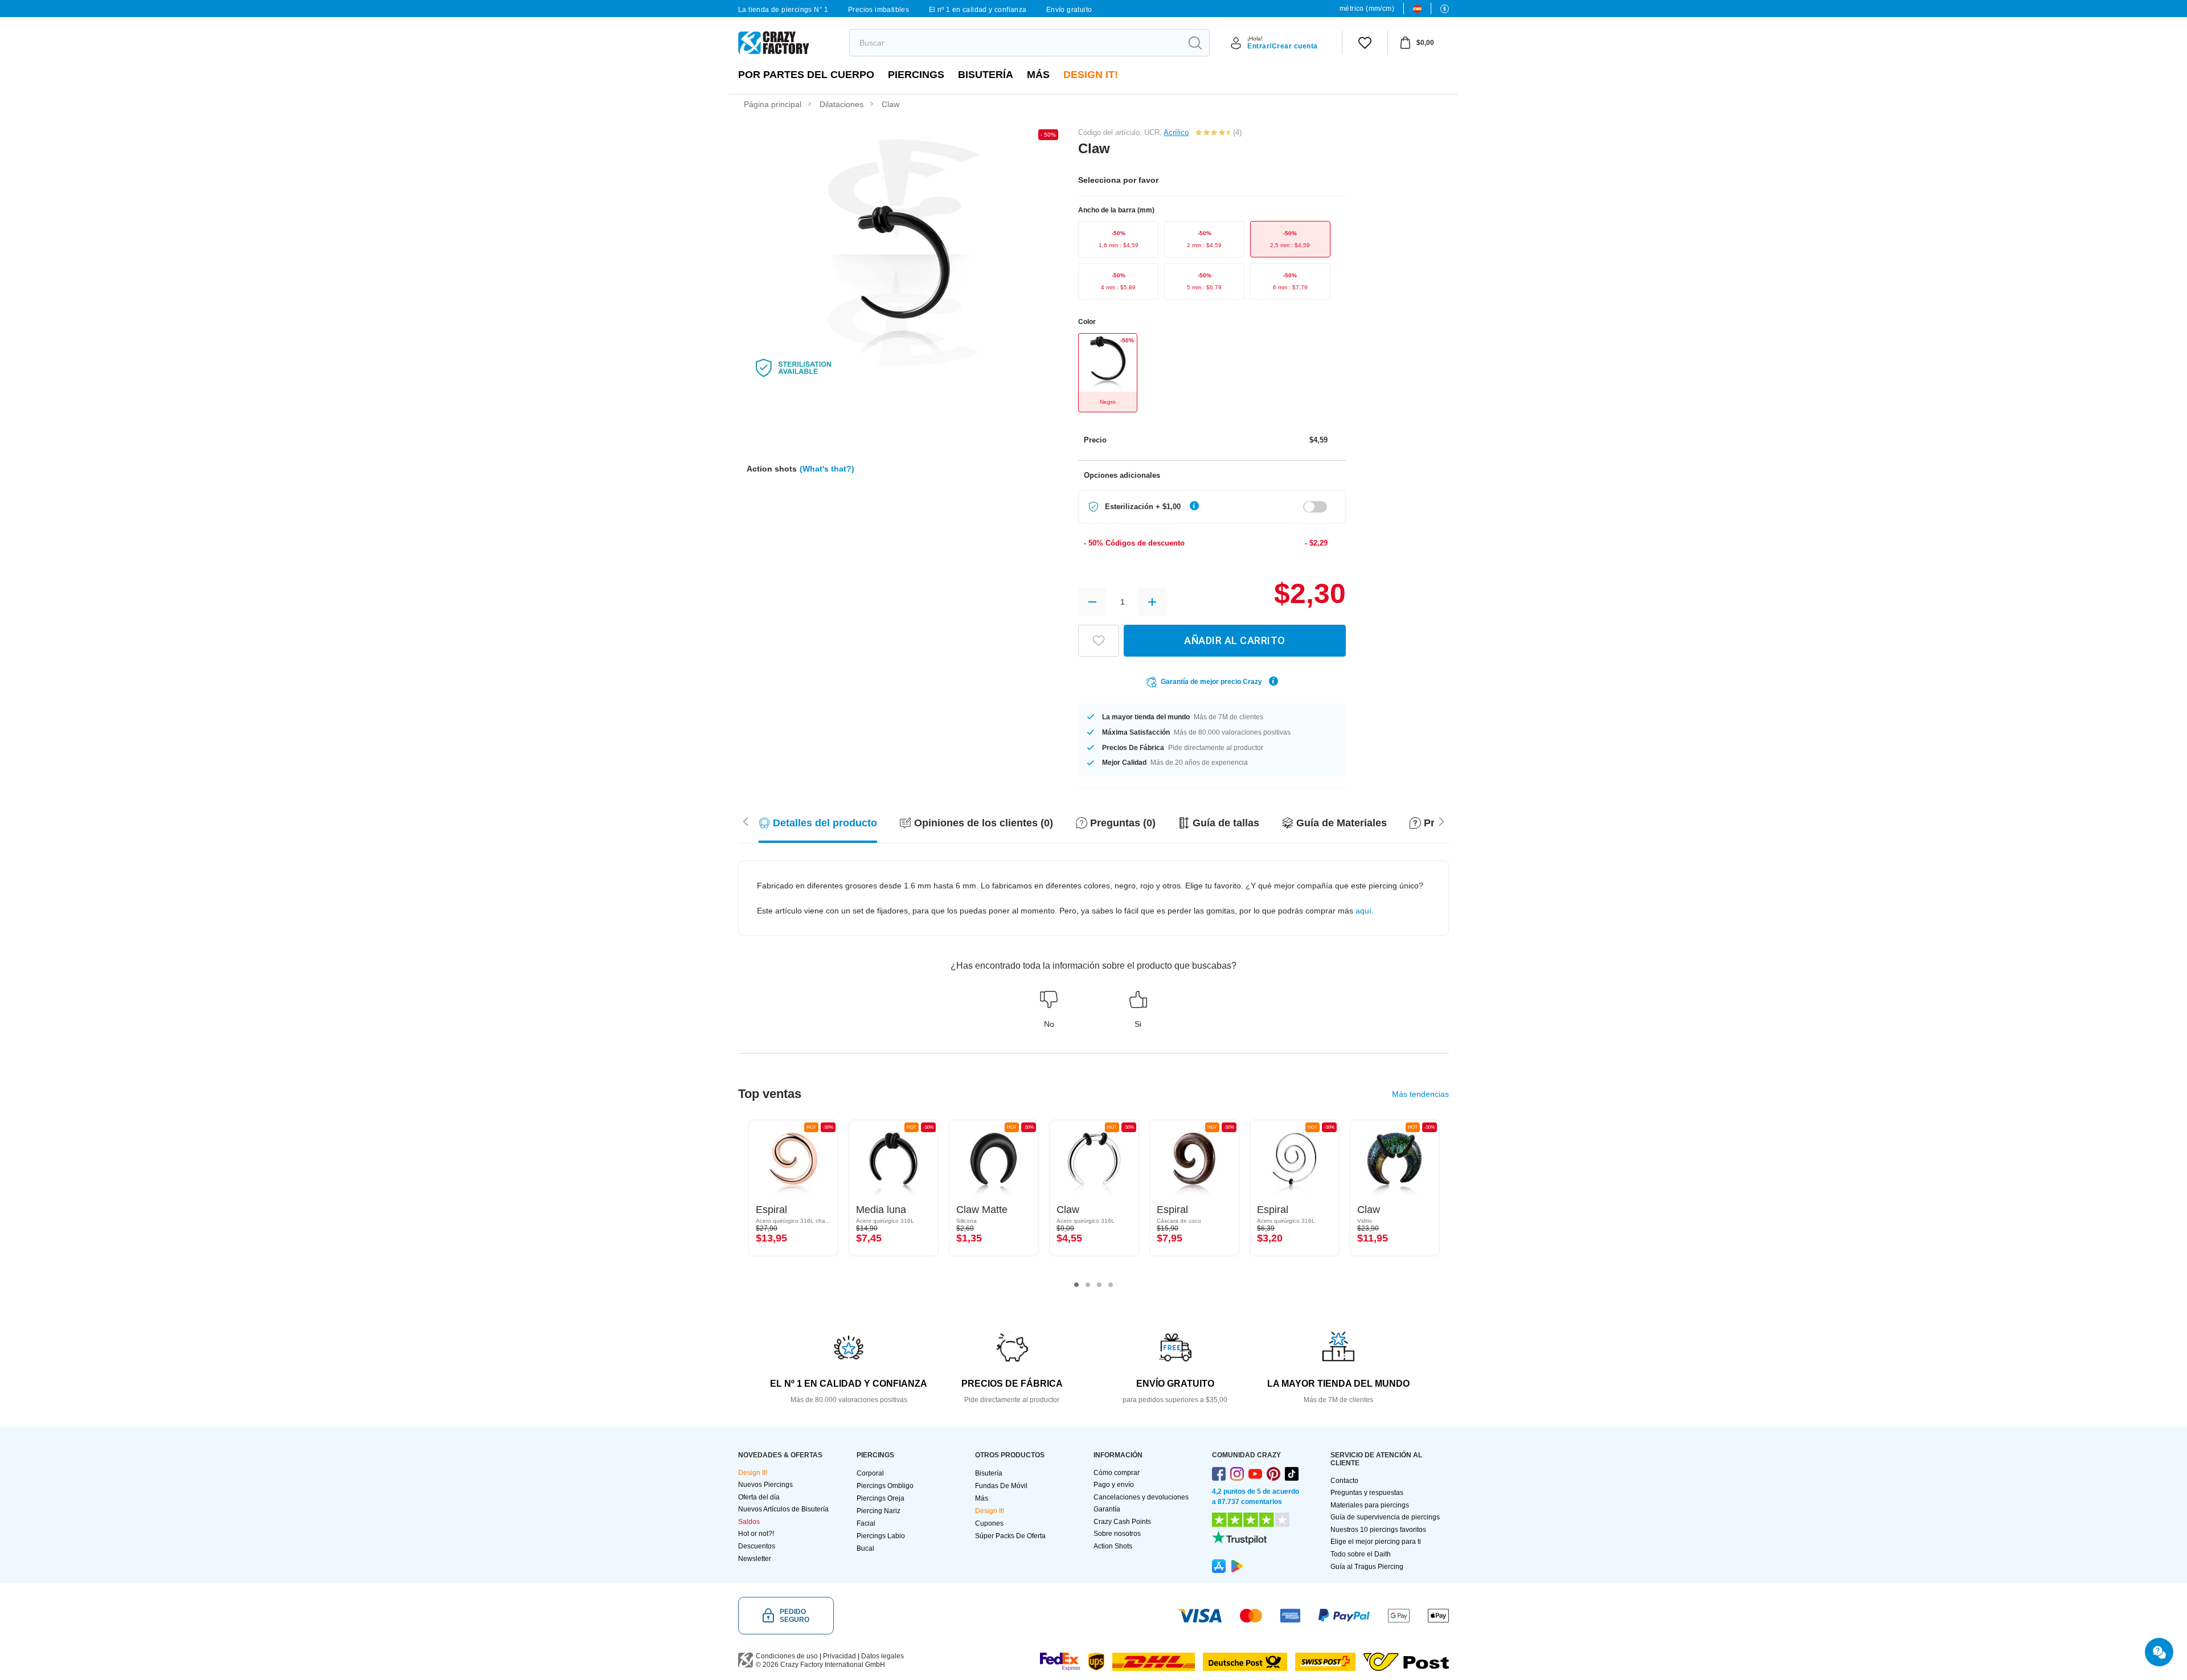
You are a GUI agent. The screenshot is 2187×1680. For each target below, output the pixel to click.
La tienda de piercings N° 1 (783, 10)
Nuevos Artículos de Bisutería (783, 1509)
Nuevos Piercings (765, 1485)
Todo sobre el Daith (1361, 1554)
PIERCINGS (916, 75)
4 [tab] (1111, 1285)
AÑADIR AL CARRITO (1235, 640)
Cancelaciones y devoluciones (1141, 1497)
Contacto (1344, 1481)
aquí (1363, 911)
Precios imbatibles (879, 10)
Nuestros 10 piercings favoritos (1378, 1530)
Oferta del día (759, 1497)
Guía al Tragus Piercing (1367, 1567)
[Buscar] (1195, 43)
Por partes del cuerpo (806, 75)
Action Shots (1113, 1546)
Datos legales (882, 1656)
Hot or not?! (756, 1534)
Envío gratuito (1069, 10)
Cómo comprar (1117, 1473)
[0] (1365, 43)
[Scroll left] (1441, 821)
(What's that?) (827, 469)
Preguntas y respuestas (1367, 1493)
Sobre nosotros (1117, 1534)
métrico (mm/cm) (1367, 9)
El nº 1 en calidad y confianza (978, 10)
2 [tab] (1088, 1285)
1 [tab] (1076, 1285)
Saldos (749, 1522)
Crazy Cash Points (1122, 1522)
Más (1038, 75)
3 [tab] (1099, 1285)
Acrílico (1176, 132)
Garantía (1107, 1509)
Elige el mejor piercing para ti (1376, 1542)
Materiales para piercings (1370, 1505)
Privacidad (839, 1656)
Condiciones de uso (787, 1656)
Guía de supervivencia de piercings (1385, 1517)
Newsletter (755, 1559)
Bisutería (986, 75)
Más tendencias (1420, 1094)
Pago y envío (1114, 1485)
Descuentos (757, 1546)
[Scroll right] (746, 821)
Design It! (1091, 75)
